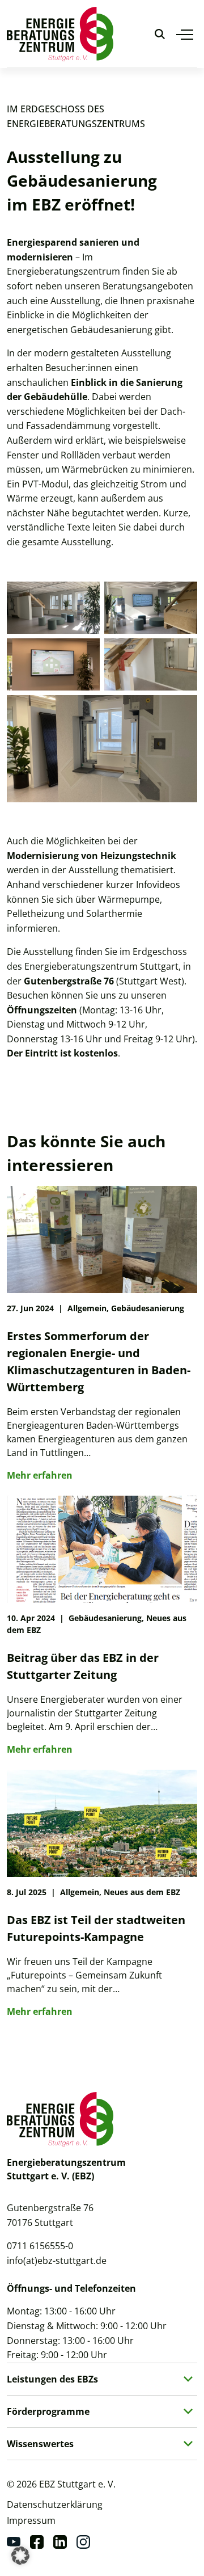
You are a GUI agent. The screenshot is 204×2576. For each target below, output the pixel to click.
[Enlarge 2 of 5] (182, 596)
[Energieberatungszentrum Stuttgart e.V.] (60, 34)
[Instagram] (83, 2542)
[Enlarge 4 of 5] (182, 653)
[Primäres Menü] (185, 34)
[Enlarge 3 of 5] (85, 653)
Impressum (31, 2520)
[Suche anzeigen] (160, 34)
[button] (20, 2556)
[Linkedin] (60, 2542)
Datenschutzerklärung (55, 2505)
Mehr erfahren (40, 1475)
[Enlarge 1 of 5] (85, 596)
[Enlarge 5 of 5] (182, 710)
